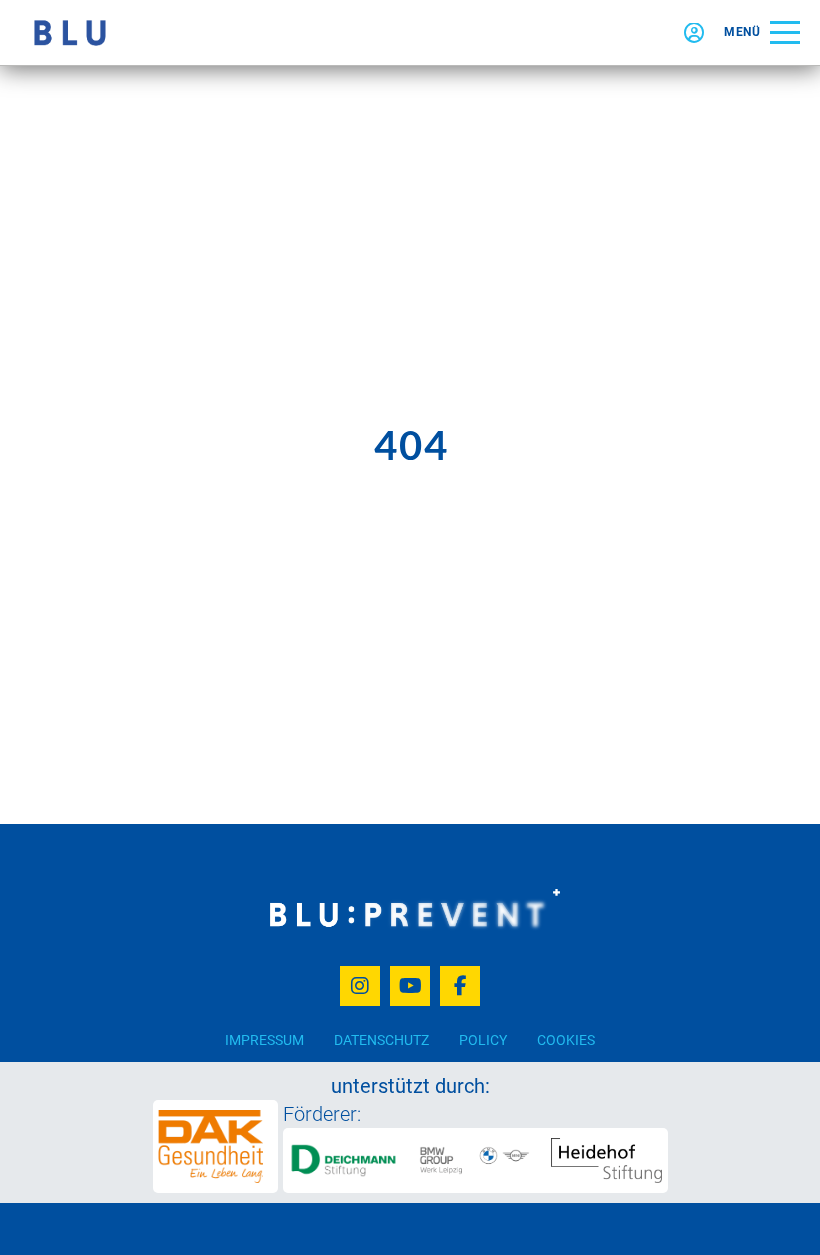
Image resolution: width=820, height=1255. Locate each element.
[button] (762, 32)
